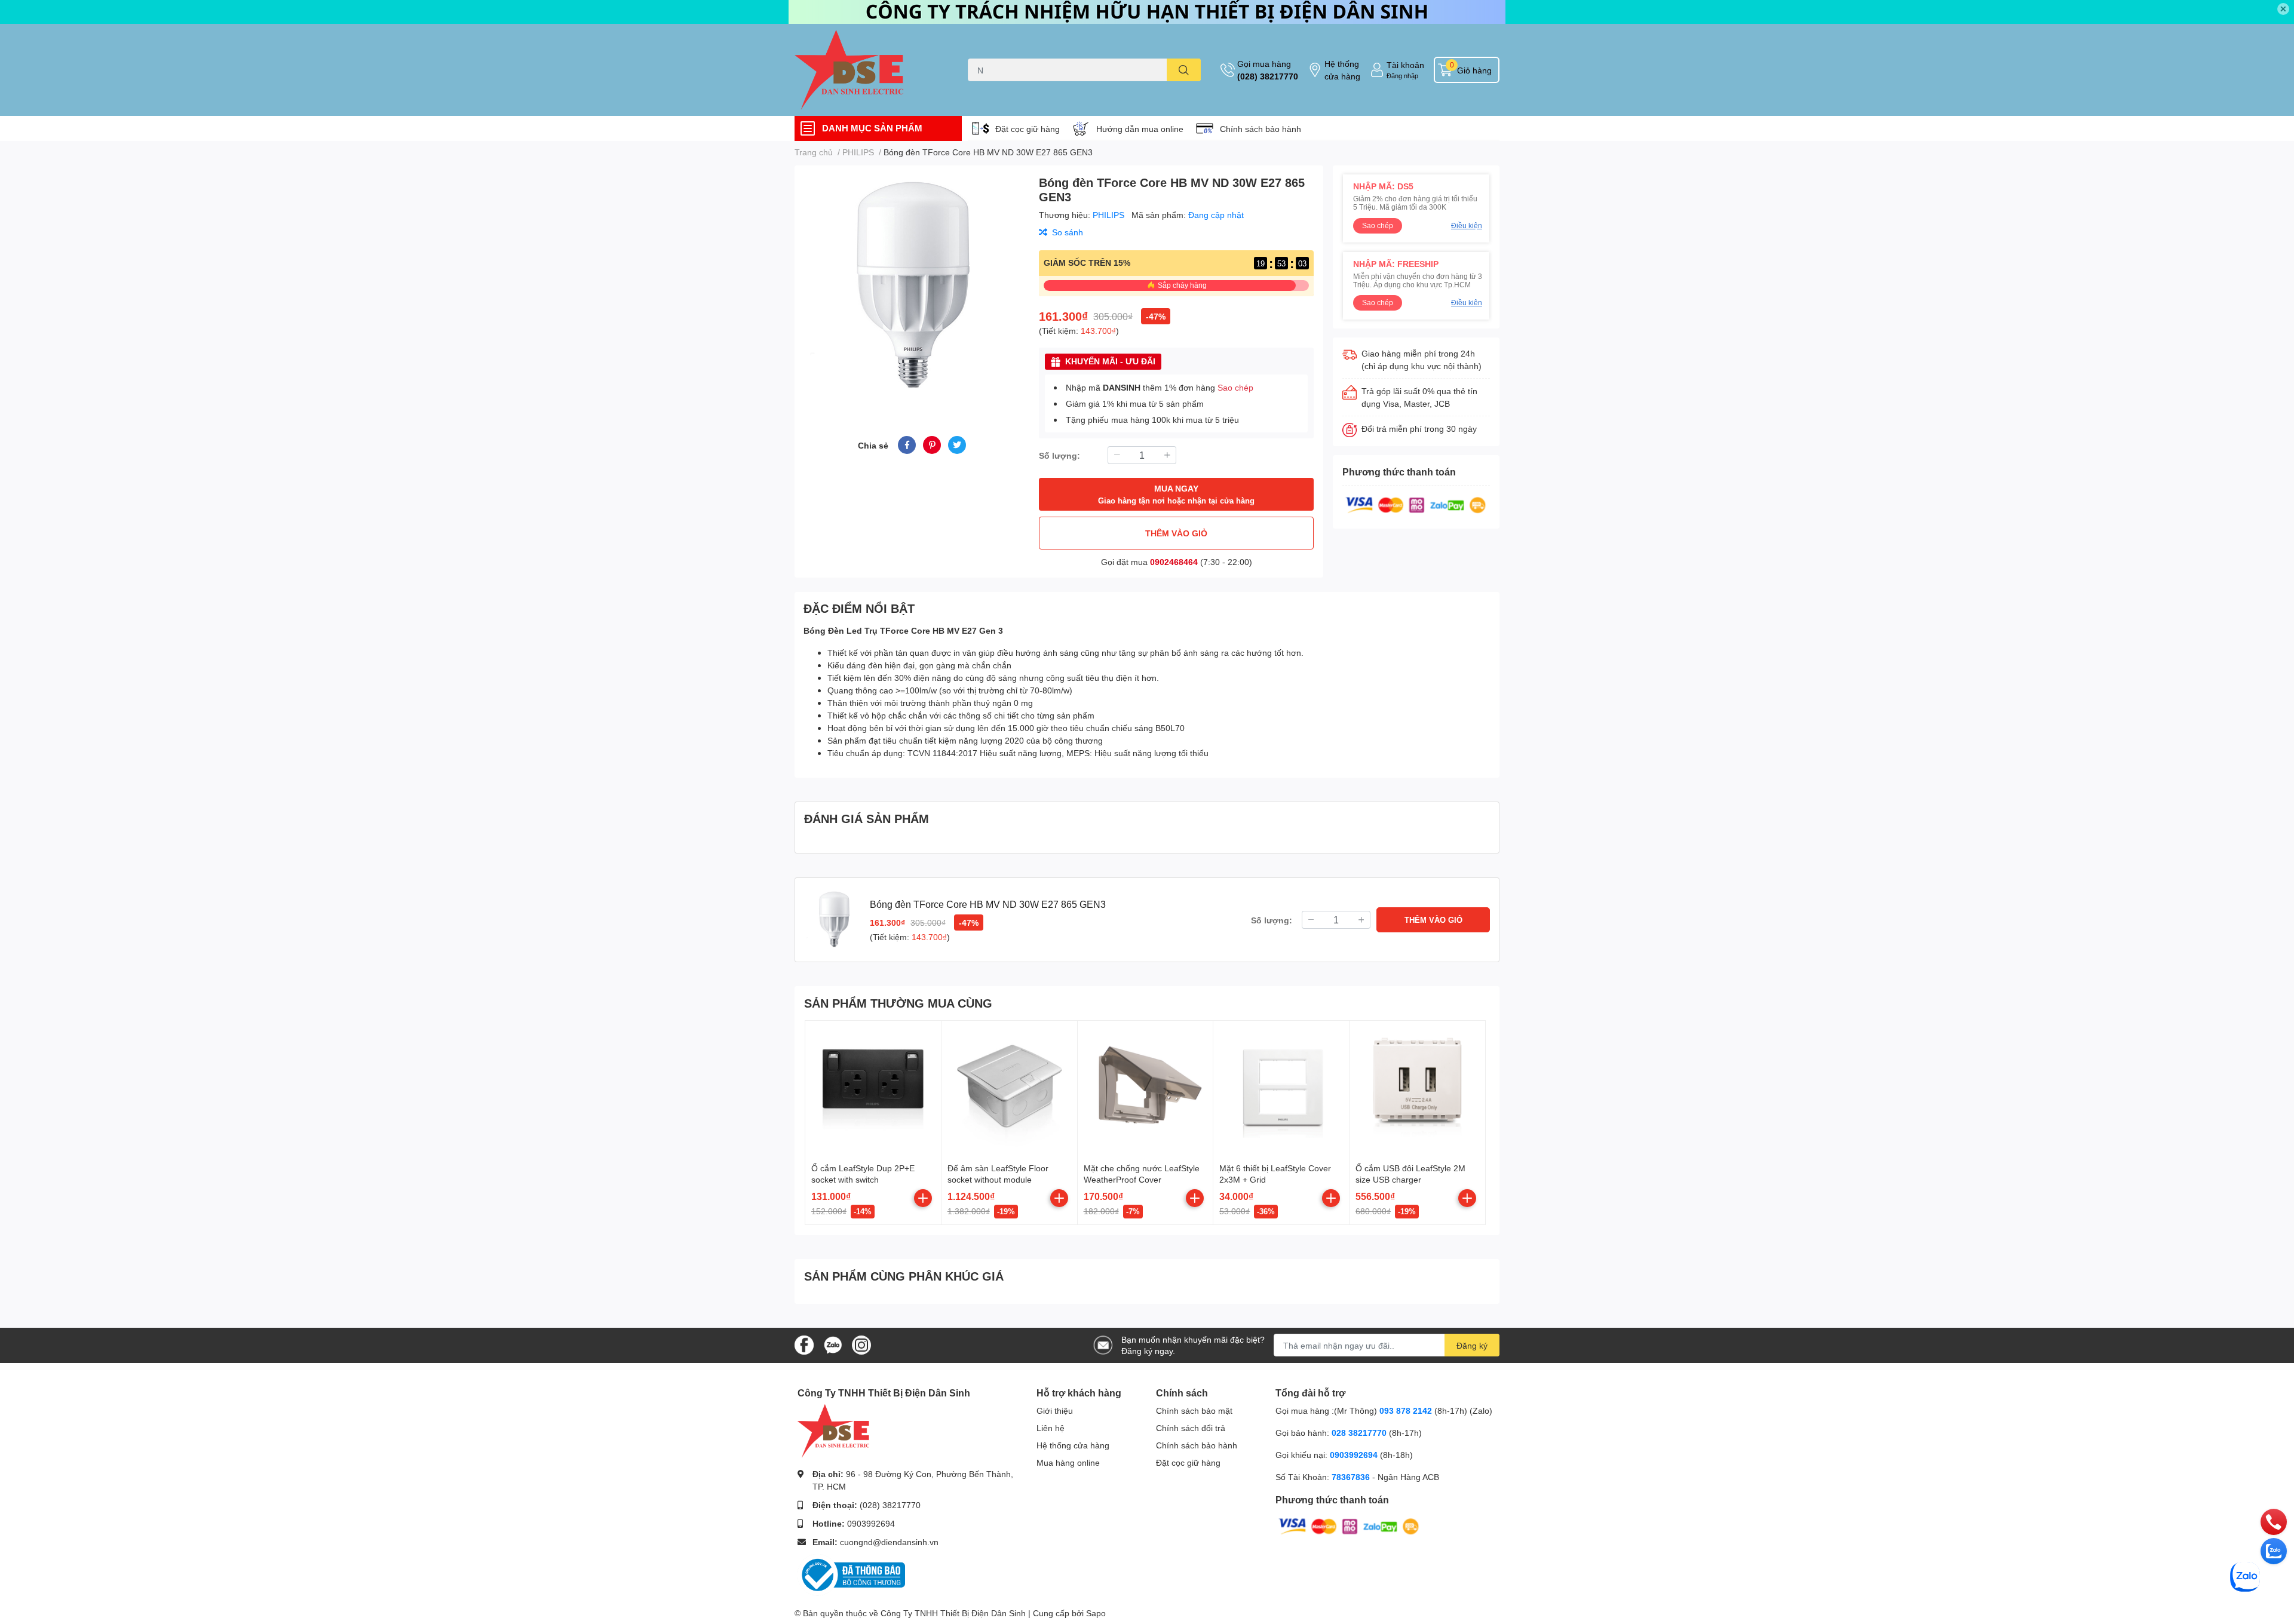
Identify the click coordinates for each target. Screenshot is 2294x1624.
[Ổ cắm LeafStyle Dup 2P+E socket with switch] (873, 1089)
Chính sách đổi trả (1191, 1428)
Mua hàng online (1068, 1462)
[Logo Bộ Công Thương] (851, 1574)
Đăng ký (1472, 1345)
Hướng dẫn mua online (1140, 129)
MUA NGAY (1176, 494)
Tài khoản (1405, 65)
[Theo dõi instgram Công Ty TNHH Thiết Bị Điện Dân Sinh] (861, 1344)
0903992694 (871, 1523)
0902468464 (1174, 562)
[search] (1184, 70)
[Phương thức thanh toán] (1416, 504)
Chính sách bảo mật (1194, 1410)
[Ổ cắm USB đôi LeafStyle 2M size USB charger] (1417, 1089)
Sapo (1096, 1613)
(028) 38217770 (1268, 76)
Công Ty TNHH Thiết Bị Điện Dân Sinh (953, 1613)
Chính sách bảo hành (1261, 129)
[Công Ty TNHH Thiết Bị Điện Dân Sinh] (869, 70)
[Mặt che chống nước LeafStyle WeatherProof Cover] (1146, 1089)
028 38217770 (1359, 1433)
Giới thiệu (1055, 1410)
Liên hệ (1051, 1428)
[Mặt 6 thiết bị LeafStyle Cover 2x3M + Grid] (1281, 1089)
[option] (912, 286)
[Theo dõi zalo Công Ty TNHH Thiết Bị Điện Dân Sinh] (833, 1344)
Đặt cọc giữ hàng (1028, 129)
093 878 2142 (1406, 1410)
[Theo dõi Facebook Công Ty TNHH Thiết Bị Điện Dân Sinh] (804, 1344)
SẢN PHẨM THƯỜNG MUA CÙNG (898, 1003)
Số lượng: (1059, 455)
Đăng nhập (1402, 76)
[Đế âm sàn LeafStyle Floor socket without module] (1009, 1089)
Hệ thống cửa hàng (1342, 70)
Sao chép (1235, 387)
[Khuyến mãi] (1147, 12)
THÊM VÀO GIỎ (1176, 533)
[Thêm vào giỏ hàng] (923, 1198)
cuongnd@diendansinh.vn (889, 1542)
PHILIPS (1110, 215)
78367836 (1351, 1477)
